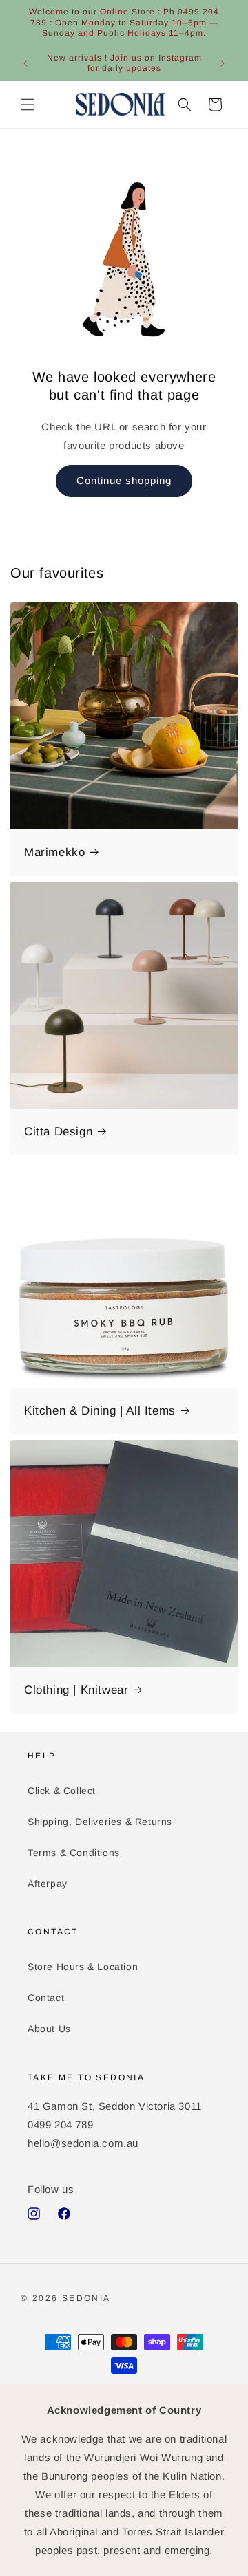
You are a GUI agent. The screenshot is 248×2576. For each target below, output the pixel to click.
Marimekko (54, 852)
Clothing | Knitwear (76, 1690)
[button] (28, 105)
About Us (49, 2029)
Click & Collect (62, 1791)
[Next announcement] (223, 63)
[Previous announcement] (25, 63)
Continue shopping (124, 480)
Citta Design (58, 1132)
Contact (46, 1998)
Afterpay (48, 1884)
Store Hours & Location (83, 1967)
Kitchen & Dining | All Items (100, 1411)
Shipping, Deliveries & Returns (100, 1822)
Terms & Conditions (74, 1853)
